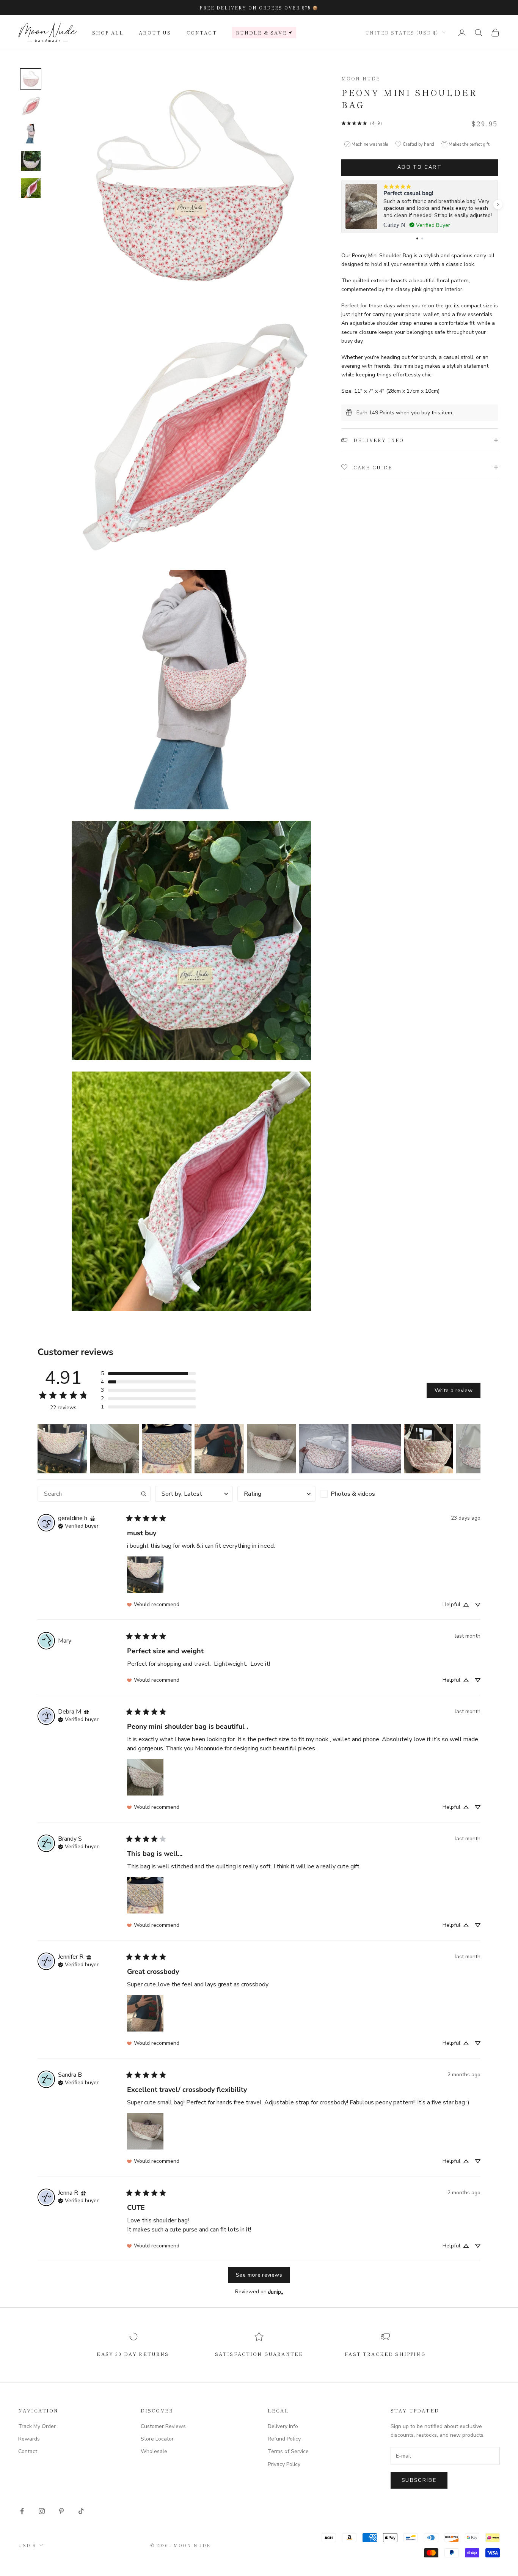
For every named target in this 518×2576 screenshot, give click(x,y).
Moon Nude (361, 78)
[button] (498, 205)
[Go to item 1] (31, 79)
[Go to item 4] (31, 161)
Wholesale (154, 2451)
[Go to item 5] (31, 188)
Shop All (108, 32)
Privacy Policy (284, 2464)
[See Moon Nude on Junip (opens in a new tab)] (276, 2292)
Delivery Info (283, 2426)
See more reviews (259, 2275)
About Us (155, 32)
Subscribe (419, 2480)
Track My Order (37, 2426)
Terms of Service (288, 2451)
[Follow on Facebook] (22, 2511)
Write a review (454, 1390)
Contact (202, 32)
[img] (93, 1518)
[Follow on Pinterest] (61, 2511)
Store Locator (157, 2439)
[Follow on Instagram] (42, 2511)
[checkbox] (359, 1494)
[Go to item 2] (31, 106)
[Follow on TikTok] (81, 2511)
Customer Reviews (163, 2426)
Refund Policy (284, 2439)
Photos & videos (353, 1494)
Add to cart (420, 167)
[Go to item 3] (31, 134)
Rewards (29, 2439)
